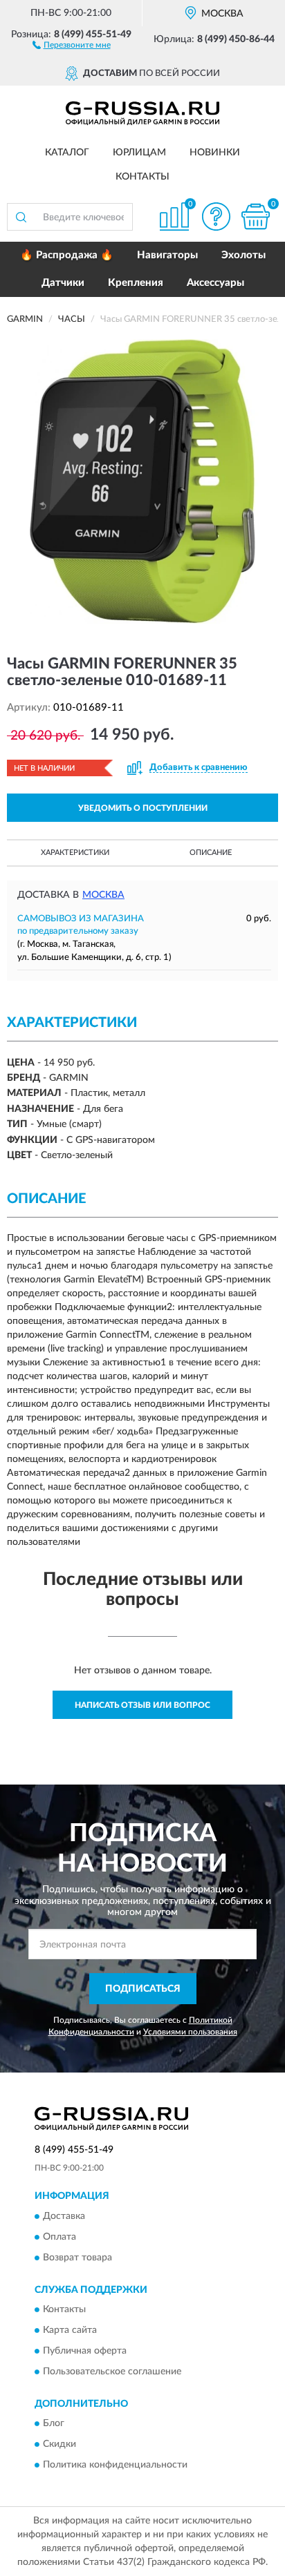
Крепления (136, 283)
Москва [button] (103, 895)
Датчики (63, 283)
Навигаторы (167, 255)
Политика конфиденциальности (115, 2466)
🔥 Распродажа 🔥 (67, 255)
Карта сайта (70, 2331)
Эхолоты (243, 255)
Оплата (59, 2237)
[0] (255, 217)
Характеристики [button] (75, 853)
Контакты (142, 177)
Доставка (64, 2216)
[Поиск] (21, 217)
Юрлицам (139, 153)
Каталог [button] (67, 153)
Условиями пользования (190, 2032)
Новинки (215, 153)
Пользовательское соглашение (112, 2372)
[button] (72, 44)
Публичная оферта (85, 2352)
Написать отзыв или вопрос (142, 1705)
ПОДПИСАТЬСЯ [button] (143, 1989)
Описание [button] (211, 853)
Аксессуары (215, 283)
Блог (54, 2424)
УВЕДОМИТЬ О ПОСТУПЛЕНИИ (143, 808)
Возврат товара (77, 2258)
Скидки (59, 2445)
